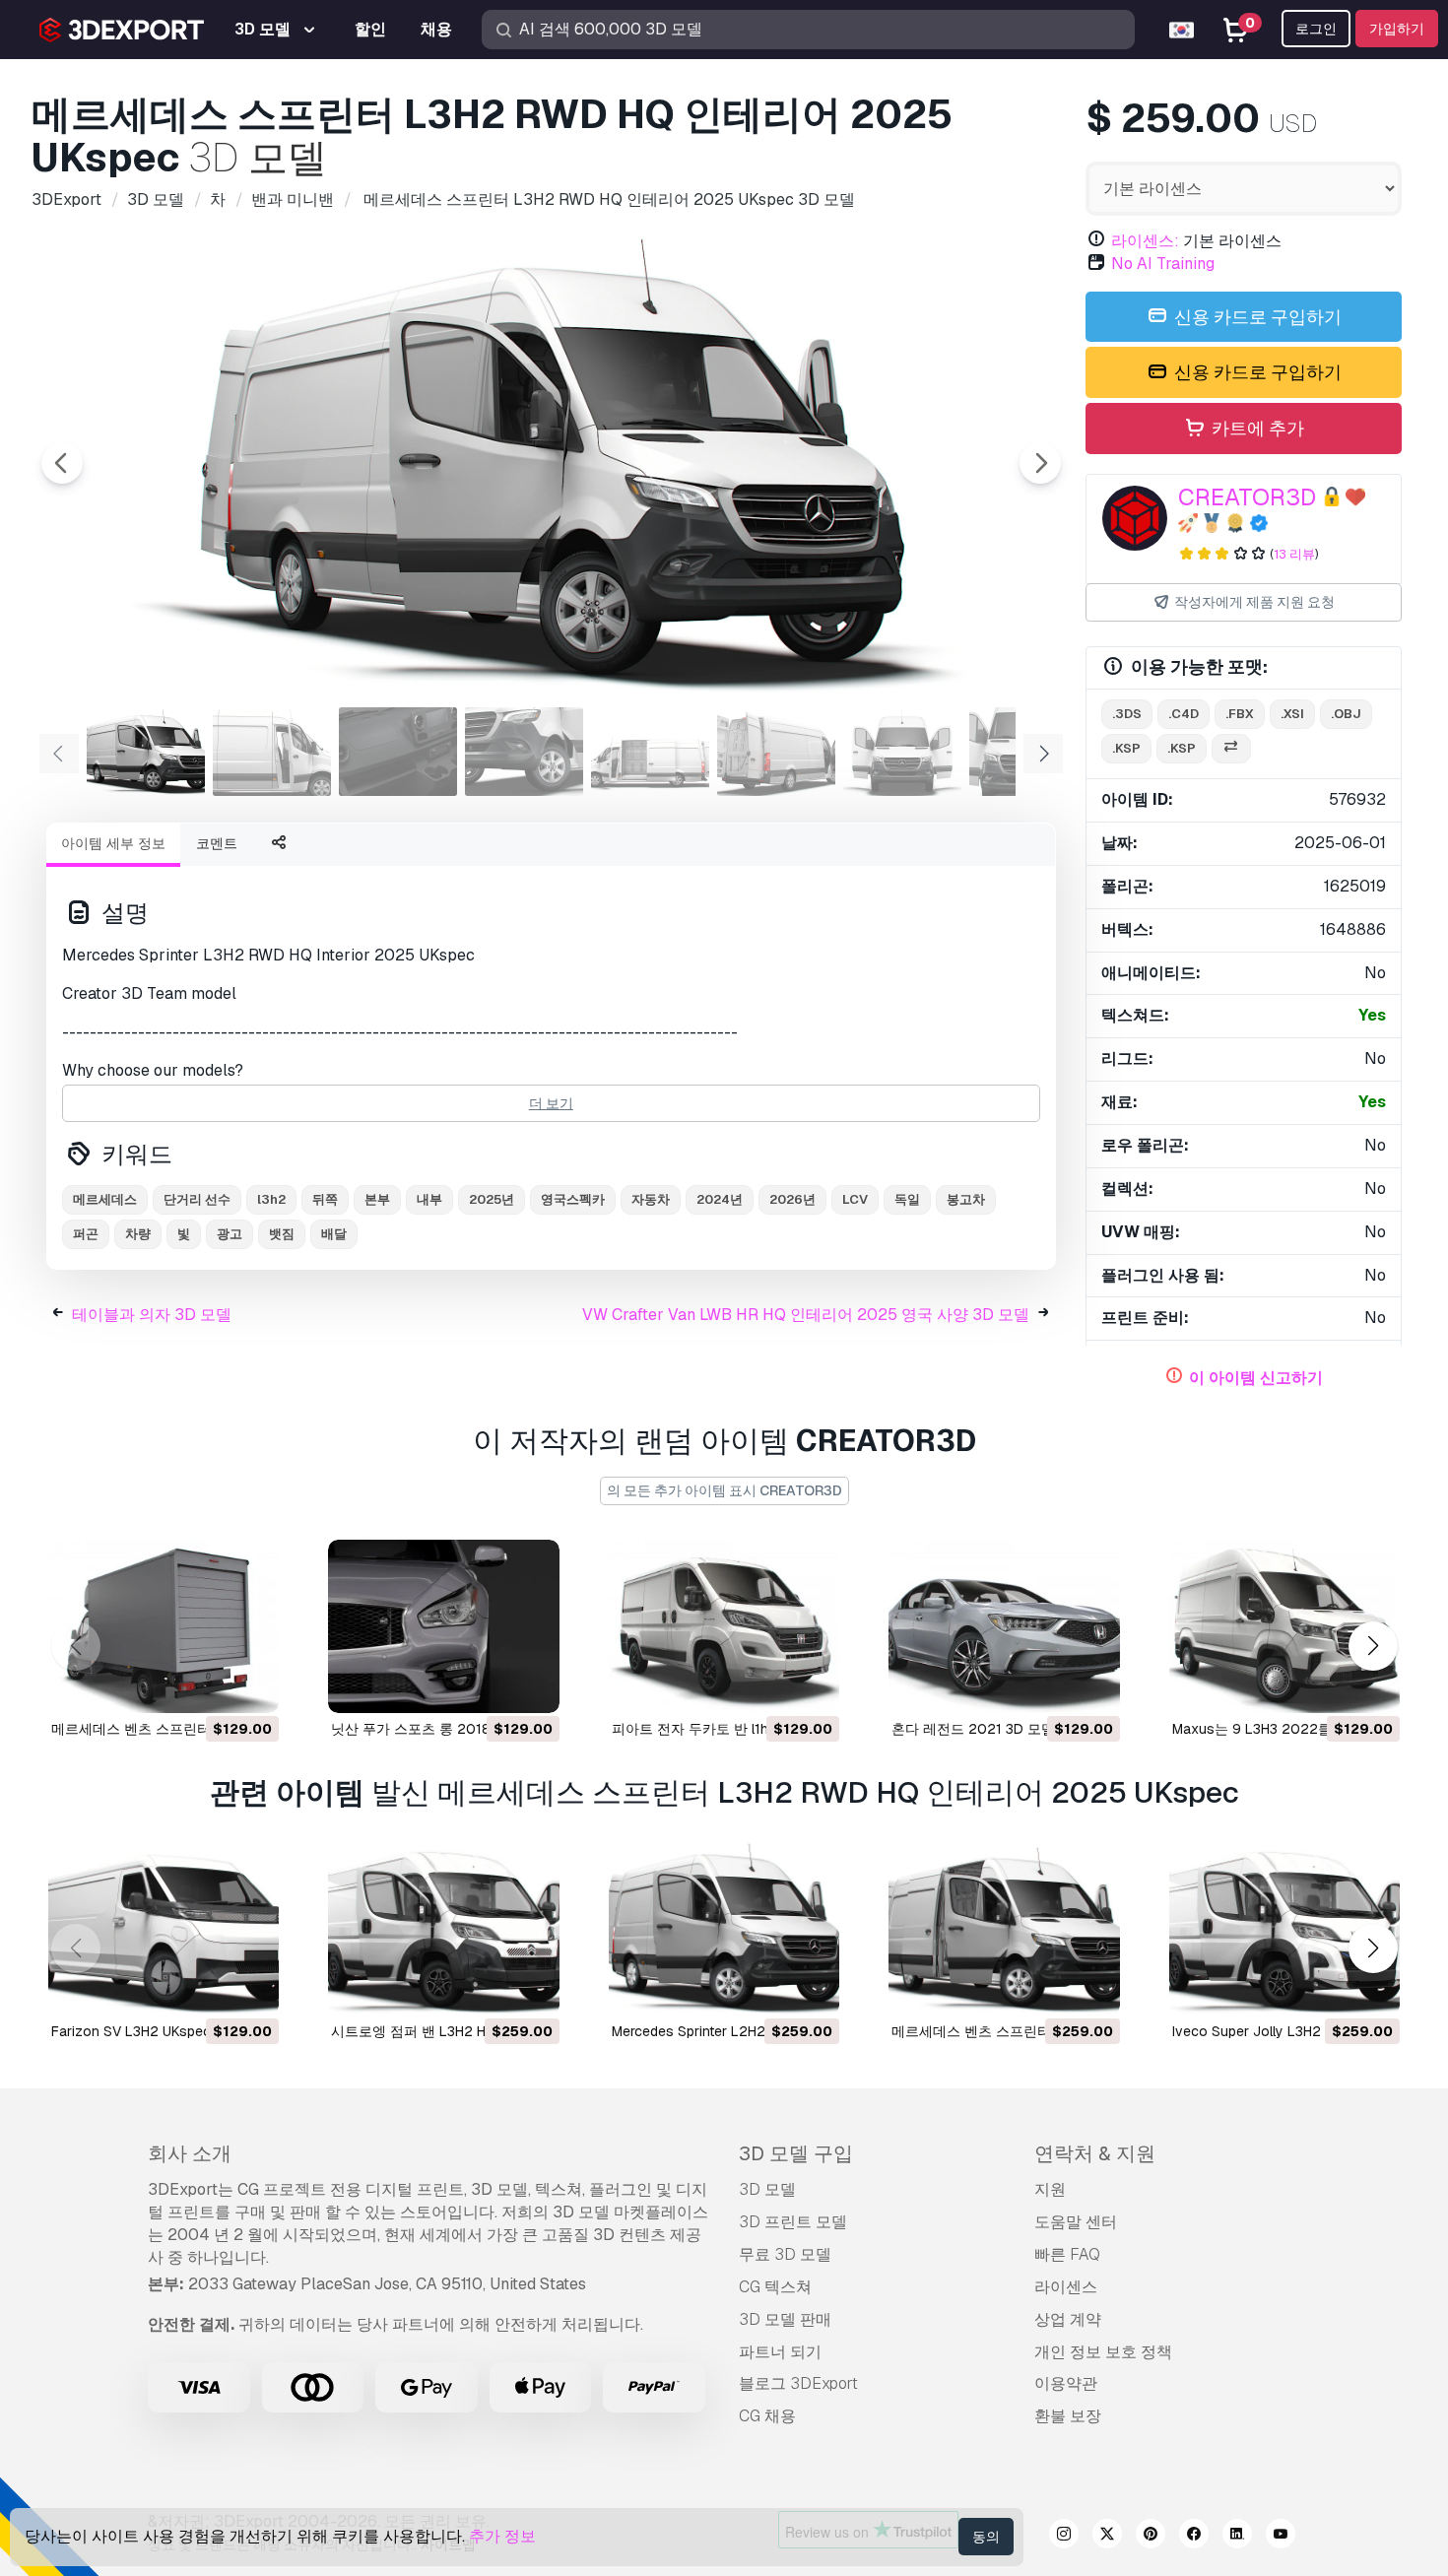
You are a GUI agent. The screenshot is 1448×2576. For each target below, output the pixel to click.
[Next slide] (1040, 463)
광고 (230, 1234)
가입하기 (1397, 29)
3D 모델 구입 (796, 2153)
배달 (334, 1234)
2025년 (492, 1199)
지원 (1050, 2189)
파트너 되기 (780, 2352)
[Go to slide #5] (650, 752)
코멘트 (217, 843)
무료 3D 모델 (785, 2254)
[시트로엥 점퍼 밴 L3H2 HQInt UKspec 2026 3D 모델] (443, 1930)
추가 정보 (502, 2536)
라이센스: (1145, 241)
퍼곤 (86, 1234)
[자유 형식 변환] (1231, 749)
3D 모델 (767, 2189)
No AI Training (1163, 264)
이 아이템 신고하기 (1256, 1378)
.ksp (1126, 748)
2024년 (720, 1199)
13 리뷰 (1294, 554)
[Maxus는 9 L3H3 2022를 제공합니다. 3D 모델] (1284, 1626)
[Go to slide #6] (776, 752)
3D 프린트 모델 (793, 2222)
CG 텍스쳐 (775, 2287)
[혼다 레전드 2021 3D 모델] (1004, 1626)
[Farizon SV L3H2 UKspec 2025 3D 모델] (164, 1930)
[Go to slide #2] (272, 752)
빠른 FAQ (1067, 2254)
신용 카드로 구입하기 (1256, 317)
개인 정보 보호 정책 (1103, 2352)
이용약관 (1066, 2383)
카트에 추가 (1256, 428)
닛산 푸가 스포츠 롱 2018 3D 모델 (437, 1729)
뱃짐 (282, 1234)
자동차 (651, 1199)
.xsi (1292, 714)
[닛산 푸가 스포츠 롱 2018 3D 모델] (443, 1626)
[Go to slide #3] (398, 752)
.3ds (1127, 714)
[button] (1373, 1646)
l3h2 (271, 1199)
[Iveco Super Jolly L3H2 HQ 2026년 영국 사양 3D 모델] (1284, 1930)
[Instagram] (1064, 2537)
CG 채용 (767, 2416)
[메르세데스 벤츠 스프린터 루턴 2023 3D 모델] (164, 1626)
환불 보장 (1068, 2416)
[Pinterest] (1151, 2537)
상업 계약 (1068, 2319)
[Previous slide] (62, 463)
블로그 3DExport (798, 2383)
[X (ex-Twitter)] (1107, 2537)
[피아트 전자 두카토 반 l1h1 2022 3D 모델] (724, 1626)
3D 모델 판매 (785, 2319)
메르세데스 (105, 1199)
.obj (1346, 714)
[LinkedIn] (1237, 2537)
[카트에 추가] (210, 1685)
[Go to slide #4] (524, 752)
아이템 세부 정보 (113, 843)
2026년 (792, 1199)
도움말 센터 (1076, 2222)
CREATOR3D (1247, 497)
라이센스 (1066, 2287)
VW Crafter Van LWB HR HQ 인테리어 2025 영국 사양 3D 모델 (806, 1315)
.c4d (1184, 714)
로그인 (1316, 29)
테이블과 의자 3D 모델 (152, 1315)
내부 (429, 1199)
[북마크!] (250, 1685)
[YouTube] (1281, 2537)
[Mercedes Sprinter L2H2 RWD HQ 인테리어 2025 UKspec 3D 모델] (724, 1930)
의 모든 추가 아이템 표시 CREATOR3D (724, 1490)
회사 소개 (190, 2153)
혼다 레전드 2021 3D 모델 (973, 1729)
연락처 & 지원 (1095, 2153)
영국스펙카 (573, 1199)
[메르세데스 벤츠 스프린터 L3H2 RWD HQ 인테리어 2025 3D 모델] (1004, 1930)
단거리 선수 (197, 1199)
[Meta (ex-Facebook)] (1194, 2537)
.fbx (1240, 714)
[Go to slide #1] (146, 752)
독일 (907, 1199)
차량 (138, 1234)
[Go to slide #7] (902, 752)
